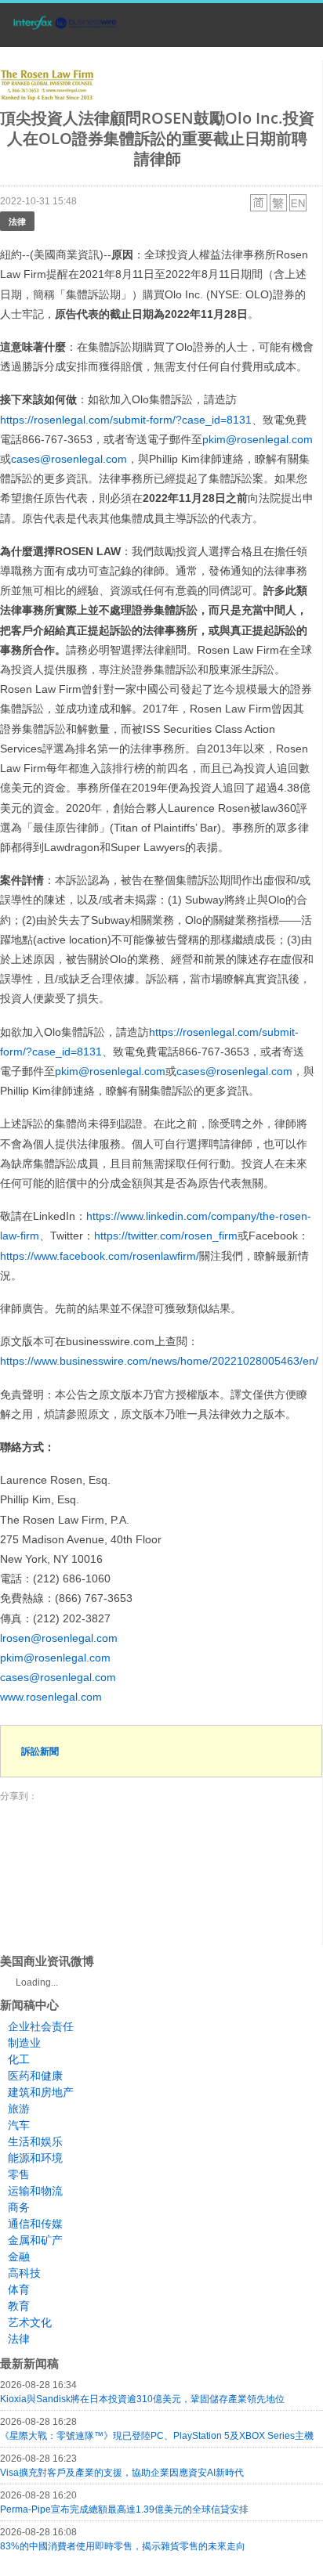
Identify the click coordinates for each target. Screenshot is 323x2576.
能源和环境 (35, 2158)
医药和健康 (35, 2076)
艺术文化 (30, 2322)
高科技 (24, 2273)
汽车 (19, 2125)
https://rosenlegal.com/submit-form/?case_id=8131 (126, 420)
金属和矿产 (35, 2240)
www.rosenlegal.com (51, 1697)
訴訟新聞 (40, 1751)
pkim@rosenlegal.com (258, 439)
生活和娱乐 (35, 2141)
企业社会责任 (41, 2026)
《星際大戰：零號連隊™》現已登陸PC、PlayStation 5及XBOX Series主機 (157, 2436)
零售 (19, 2174)
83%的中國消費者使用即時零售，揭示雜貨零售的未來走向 (123, 2546)
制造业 (24, 2043)
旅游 (19, 2109)
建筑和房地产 (41, 2092)
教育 (19, 2306)
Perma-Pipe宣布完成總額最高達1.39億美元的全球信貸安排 (124, 2509)
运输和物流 (35, 2191)
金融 (19, 2257)
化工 (19, 2059)
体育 (19, 2289)
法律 (17, 221)
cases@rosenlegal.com (69, 459)
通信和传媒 (35, 2224)
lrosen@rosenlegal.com (59, 1638)
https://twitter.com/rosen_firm (166, 1236)
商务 (19, 2207)
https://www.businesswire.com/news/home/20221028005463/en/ (159, 1361)
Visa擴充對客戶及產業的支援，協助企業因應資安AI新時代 (122, 2473)
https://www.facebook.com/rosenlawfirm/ (100, 1256)
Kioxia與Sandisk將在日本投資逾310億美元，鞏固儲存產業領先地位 (142, 2399)
